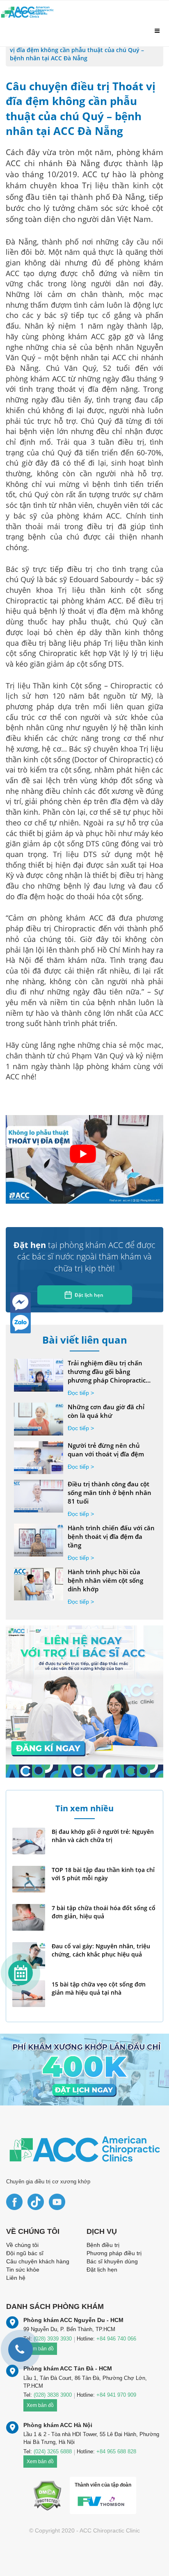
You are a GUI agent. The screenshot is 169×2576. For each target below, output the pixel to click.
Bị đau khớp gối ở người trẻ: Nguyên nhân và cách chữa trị (103, 1836)
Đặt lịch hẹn (89, 1295)
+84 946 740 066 (116, 2339)
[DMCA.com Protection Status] (47, 2495)
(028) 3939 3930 (53, 2339)
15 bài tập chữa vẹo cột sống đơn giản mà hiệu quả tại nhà (99, 1988)
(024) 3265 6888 (53, 2451)
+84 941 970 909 (116, 2395)
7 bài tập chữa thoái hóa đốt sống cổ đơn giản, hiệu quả (104, 1912)
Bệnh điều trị (103, 2245)
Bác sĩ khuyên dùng (112, 2261)
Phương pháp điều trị (114, 2253)
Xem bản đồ (40, 2405)
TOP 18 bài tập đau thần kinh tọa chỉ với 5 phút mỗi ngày (103, 1874)
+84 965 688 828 (116, 2451)
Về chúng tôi (22, 2245)
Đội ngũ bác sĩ (25, 2253)
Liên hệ (16, 2278)
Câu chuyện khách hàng (38, 2261)
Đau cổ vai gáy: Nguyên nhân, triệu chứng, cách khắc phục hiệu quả (101, 1950)
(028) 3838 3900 (53, 2395)
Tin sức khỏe (23, 2270)
